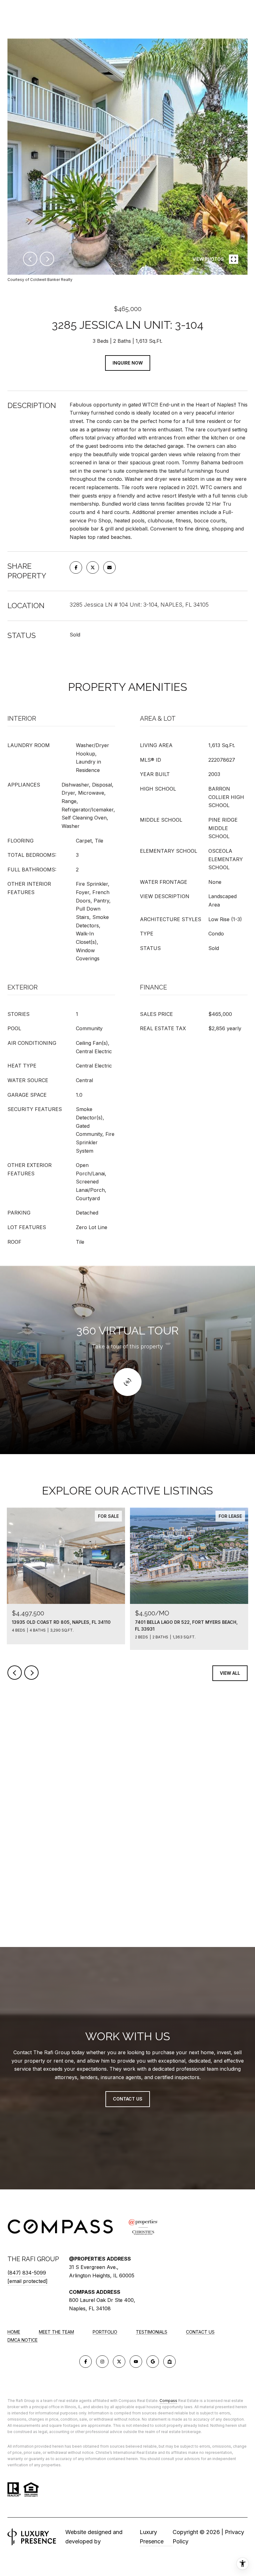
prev (30, 259)
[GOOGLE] (153, 2362)
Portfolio (105, 2332)
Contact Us (200, 2332)
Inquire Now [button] (128, 363)
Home (14, 2332)
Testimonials (152, 2332)
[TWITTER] (119, 2362)
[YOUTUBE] (136, 2362)
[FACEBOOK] (86, 2362)
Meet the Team (56, 2332)
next (47, 259)
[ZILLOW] (169, 2362)
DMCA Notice (23, 2340)
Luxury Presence (152, 2537)
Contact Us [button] (128, 2099)
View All (230, 1673)
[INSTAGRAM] (102, 2362)
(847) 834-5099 (27, 2273)
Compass (168, 2401)
